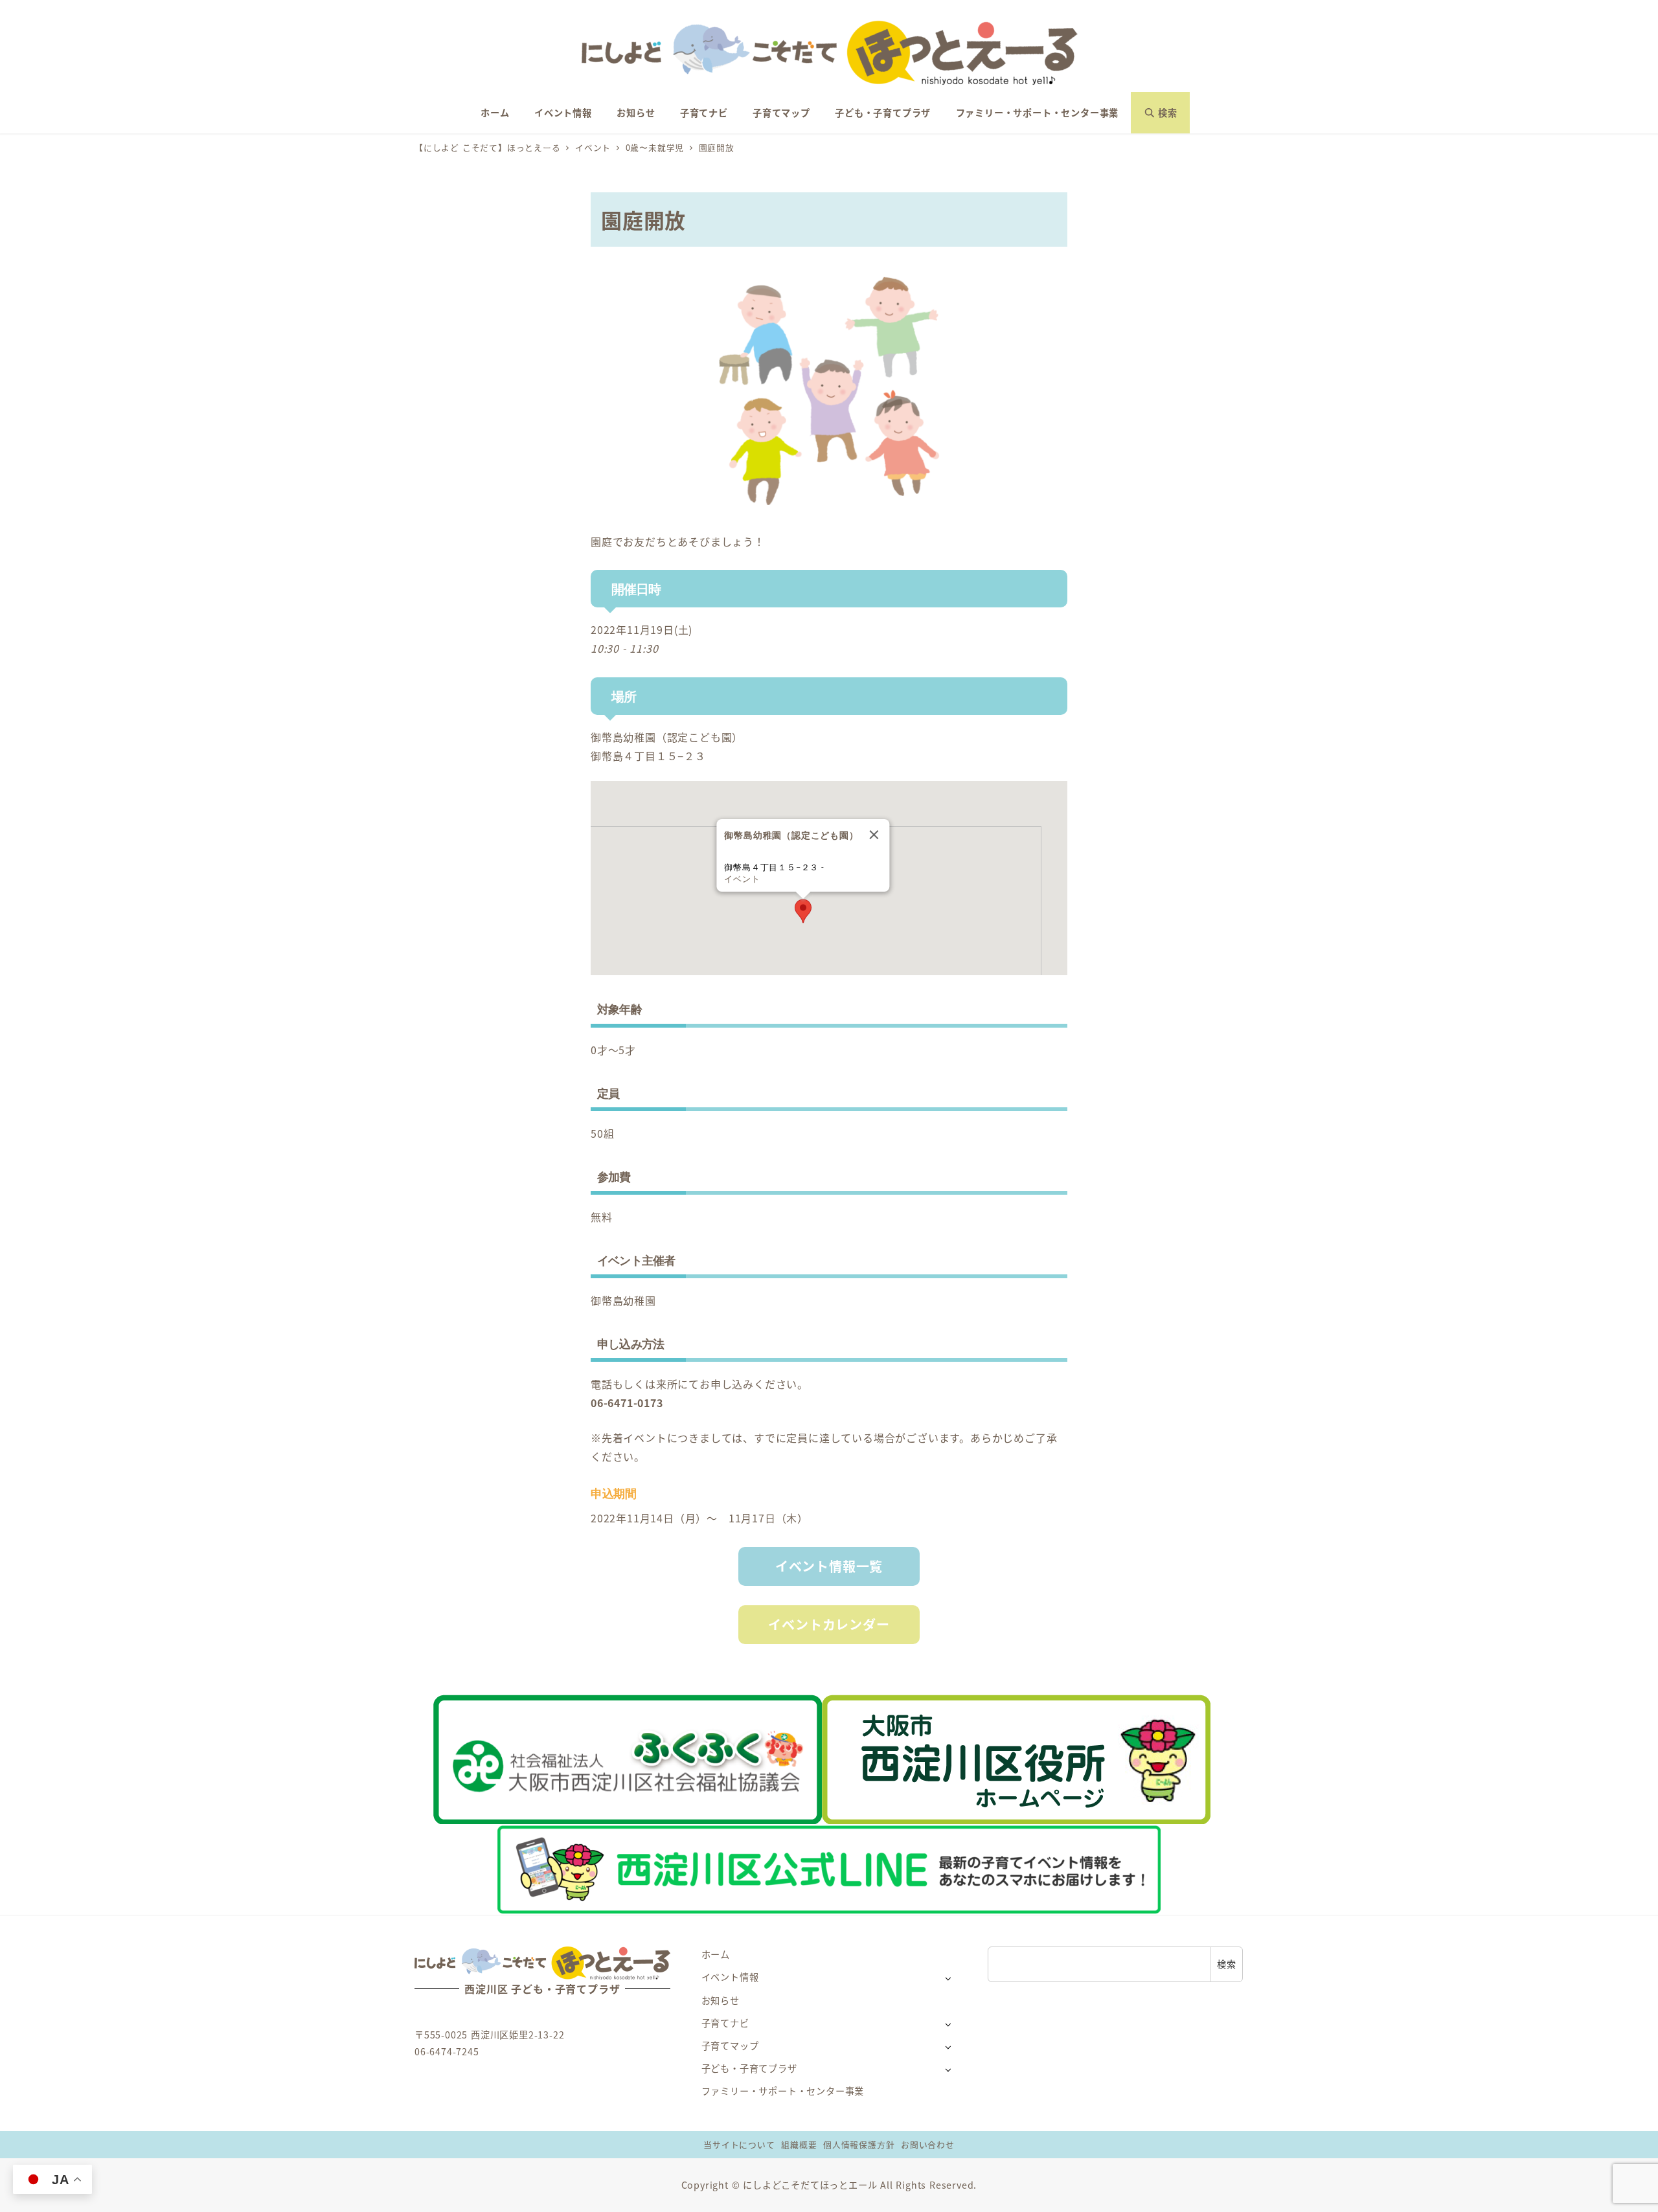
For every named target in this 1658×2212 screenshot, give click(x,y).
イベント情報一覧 (829, 1566)
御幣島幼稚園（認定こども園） (667, 737)
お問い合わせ (928, 2144)
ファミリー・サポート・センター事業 (783, 2091)
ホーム (716, 1954)
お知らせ (721, 2000)
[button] (803, 911)
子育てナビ (725, 2023)
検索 (1227, 1964)
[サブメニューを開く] (948, 1978)
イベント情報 (730, 1977)
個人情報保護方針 (859, 2144)
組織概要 (799, 2144)
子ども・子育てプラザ (749, 2068)
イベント (742, 879)
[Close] (874, 835)
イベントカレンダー (829, 1624)
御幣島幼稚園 (623, 1300)
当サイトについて (739, 2144)
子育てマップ (730, 2046)
